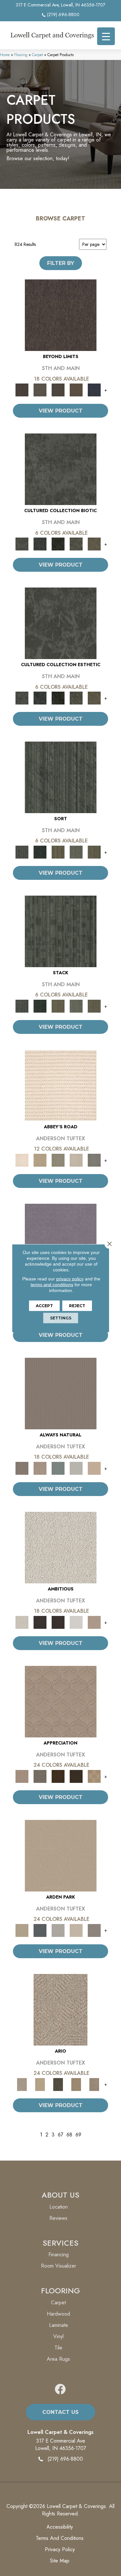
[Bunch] (40, 852)
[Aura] (61, 1085)
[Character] (40, 544)
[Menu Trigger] (106, 36)
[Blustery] (76, 1468)
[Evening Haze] (94, 1930)
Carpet (37, 55)
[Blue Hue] (40, 1930)
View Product (61, 411)
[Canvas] (61, 1547)
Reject (77, 1305)
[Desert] (40, 389)
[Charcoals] (40, 1622)
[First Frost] (76, 1622)
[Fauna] (76, 389)
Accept (44, 1305)
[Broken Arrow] (94, 2084)
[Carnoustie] (94, 1776)
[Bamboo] (40, 1160)
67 (60, 2135)
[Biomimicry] (61, 469)
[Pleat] (76, 852)
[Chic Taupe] (76, 1160)
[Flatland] (94, 389)
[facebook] (60, 2390)
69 (78, 2135)
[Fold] (58, 852)
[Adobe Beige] (60, 2009)
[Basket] (40, 1468)
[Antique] (40, 2084)
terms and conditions (52, 1284)
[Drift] (76, 1930)
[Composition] (76, 544)
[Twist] (94, 852)
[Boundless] (58, 1160)
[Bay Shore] (76, 2084)
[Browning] (76, 1776)
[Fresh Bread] (94, 1622)
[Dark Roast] (58, 1622)
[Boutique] (94, 1468)
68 (69, 2135)
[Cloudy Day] (58, 1930)
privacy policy (70, 1278)
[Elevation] (58, 389)
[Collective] (58, 544)
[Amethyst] (61, 1239)
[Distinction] (94, 544)
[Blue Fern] (58, 1468)
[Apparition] (58, 2084)
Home (5, 55)
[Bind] (61, 777)
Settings (61, 1318)
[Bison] (58, 1776)
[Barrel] (61, 1393)
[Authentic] (61, 1855)
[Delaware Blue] (94, 1160)
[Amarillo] (61, 1701)
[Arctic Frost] (40, 1776)
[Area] (61, 315)
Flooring (21, 55)
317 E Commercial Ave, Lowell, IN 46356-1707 (60, 5)
